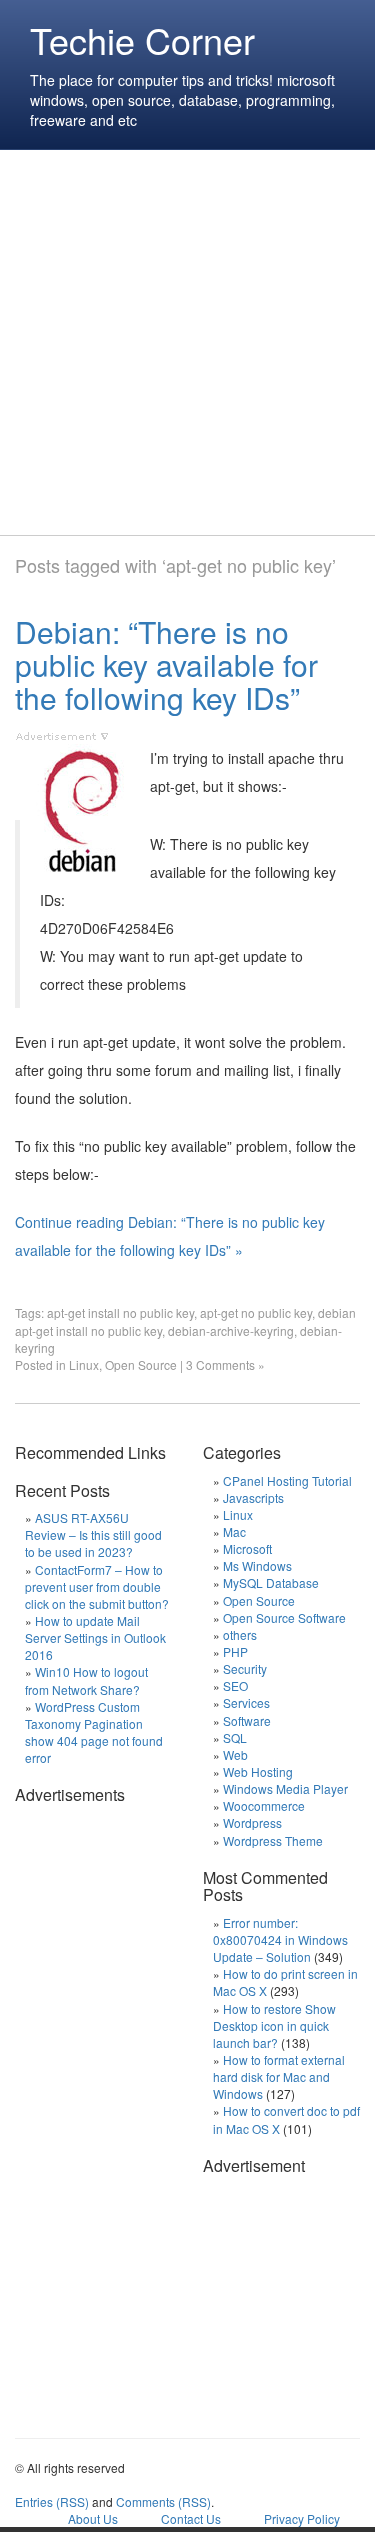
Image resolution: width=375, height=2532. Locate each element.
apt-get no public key (256, 1312)
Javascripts (253, 1497)
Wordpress (252, 1822)
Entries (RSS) (52, 2501)
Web (235, 1754)
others (240, 1634)
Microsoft (247, 1548)
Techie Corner (142, 39)
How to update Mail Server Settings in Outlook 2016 (95, 1637)
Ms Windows (257, 1565)
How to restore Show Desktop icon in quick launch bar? (274, 2025)
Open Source (141, 1364)
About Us (93, 2518)
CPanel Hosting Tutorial (287, 1480)
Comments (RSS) (163, 2501)
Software (247, 1720)
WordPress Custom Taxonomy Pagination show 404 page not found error (94, 1732)
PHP (235, 1651)
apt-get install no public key (120, 1312)
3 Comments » (225, 1364)
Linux (84, 1364)
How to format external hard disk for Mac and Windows (279, 2076)
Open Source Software (284, 1617)
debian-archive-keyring (231, 1330)
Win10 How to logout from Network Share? (86, 1680)
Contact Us (191, 2518)
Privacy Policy (302, 2518)
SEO (235, 1685)
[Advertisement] (187, 342)
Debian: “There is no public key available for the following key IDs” (166, 664)
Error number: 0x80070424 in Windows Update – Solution (280, 1939)
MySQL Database (271, 1582)
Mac (234, 1531)
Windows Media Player (285, 1788)
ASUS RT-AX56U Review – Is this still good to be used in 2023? (93, 1534)
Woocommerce (264, 1805)
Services (246, 1702)
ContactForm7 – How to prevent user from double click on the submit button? (97, 1586)
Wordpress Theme (273, 1840)
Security (245, 1668)
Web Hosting (258, 1771)
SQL (235, 1737)
